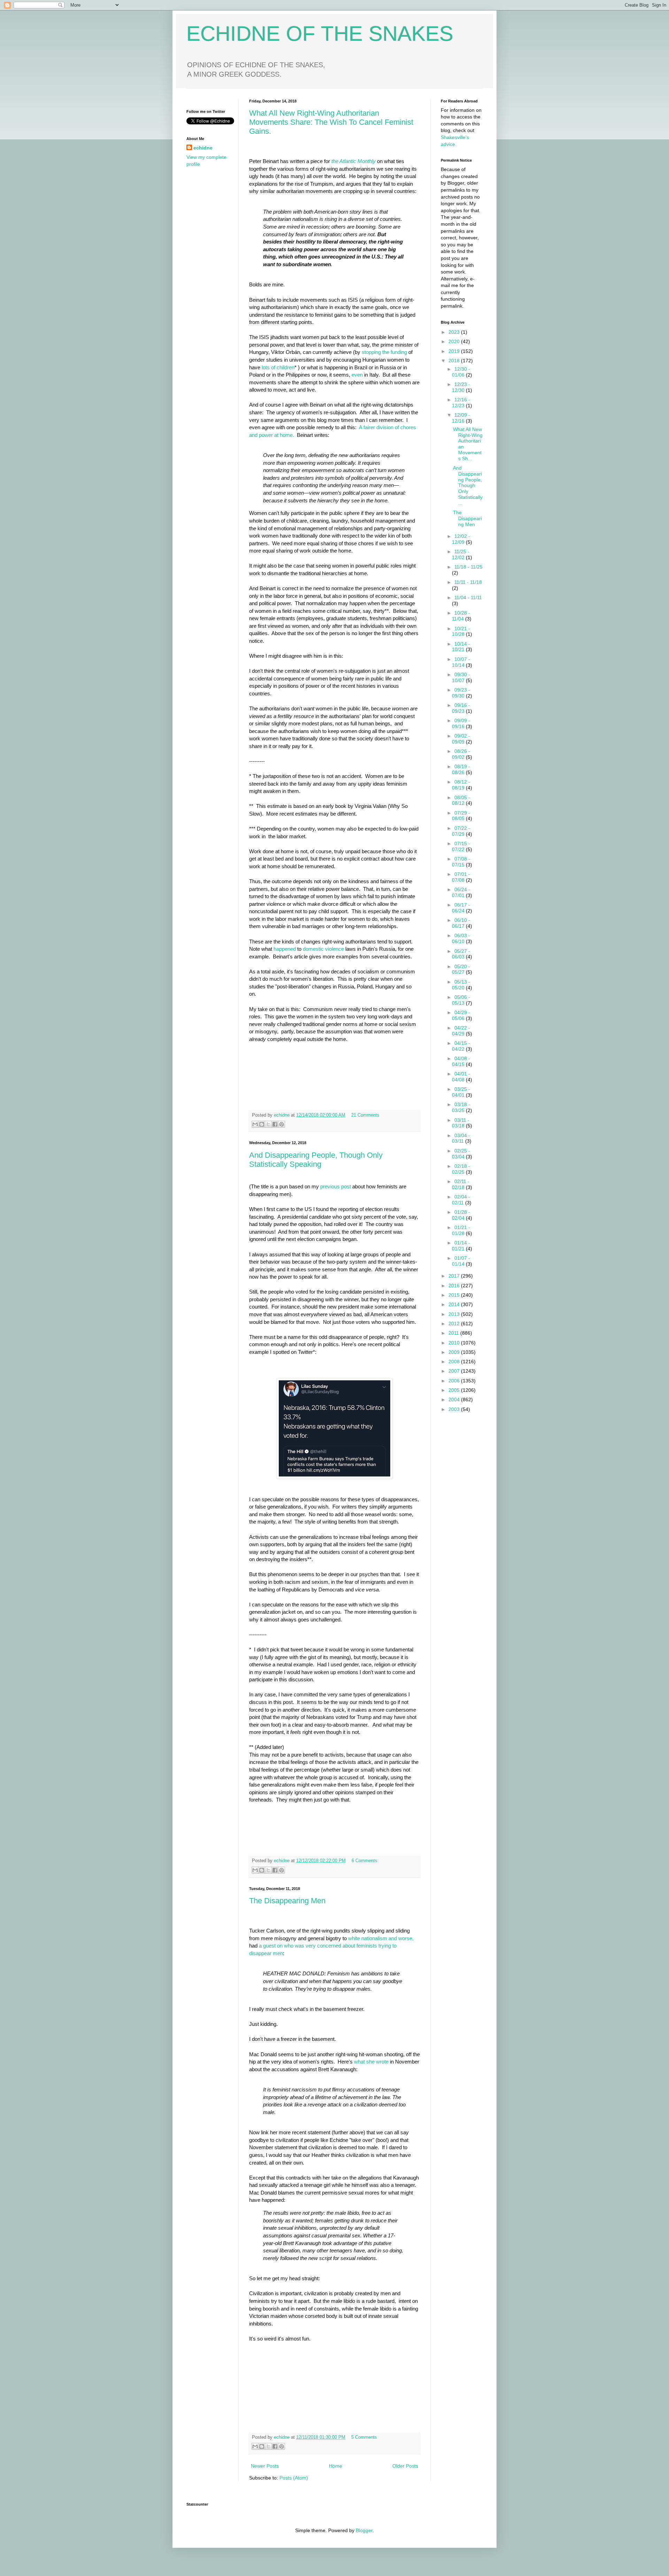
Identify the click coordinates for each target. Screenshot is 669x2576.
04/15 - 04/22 (461, 1046)
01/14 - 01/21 (461, 1246)
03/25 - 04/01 (461, 1092)
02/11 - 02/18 (461, 1184)
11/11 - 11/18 (468, 582)
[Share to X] (268, 1124)
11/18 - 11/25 (468, 567)
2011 (454, 1333)
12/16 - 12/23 (461, 403)
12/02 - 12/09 (461, 539)
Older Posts (405, 2466)
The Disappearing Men (287, 1901)
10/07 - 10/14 (461, 662)
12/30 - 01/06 (461, 372)
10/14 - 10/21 (461, 647)
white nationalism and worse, (381, 1938)
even (357, 375)
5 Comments (364, 2437)
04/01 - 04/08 (461, 1077)
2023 (455, 332)
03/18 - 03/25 (461, 1107)
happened (285, 949)
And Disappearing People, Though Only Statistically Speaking (316, 1160)
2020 (455, 341)
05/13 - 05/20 (461, 985)
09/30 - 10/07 (461, 677)
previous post (336, 1186)
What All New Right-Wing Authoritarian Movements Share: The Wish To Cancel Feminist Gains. (331, 122)
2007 (455, 1371)
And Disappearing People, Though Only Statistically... (468, 485)
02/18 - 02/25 (461, 1169)
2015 (455, 1295)
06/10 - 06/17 (461, 923)
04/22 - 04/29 (461, 1031)
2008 (455, 1362)
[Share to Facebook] (275, 1124)
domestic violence (323, 949)
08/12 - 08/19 (461, 785)
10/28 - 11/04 (461, 616)
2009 (455, 1352)
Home (336, 2466)
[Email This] (255, 1124)
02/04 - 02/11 (461, 1200)
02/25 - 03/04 (461, 1154)
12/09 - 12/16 (461, 418)
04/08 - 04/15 (461, 1061)
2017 (455, 1276)
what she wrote (371, 2062)
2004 (455, 1399)
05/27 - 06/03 (461, 954)
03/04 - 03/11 (461, 1138)
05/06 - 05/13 (461, 1000)
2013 (455, 1314)
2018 (455, 361)
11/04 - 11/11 (468, 597)
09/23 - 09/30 (461, 693)
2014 (455, 1304)
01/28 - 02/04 (461, 1215)
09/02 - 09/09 (461, 739)
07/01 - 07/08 (461, 877)
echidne (282, 1115)
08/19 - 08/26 (461, 769)
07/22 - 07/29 (461, 831)
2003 (455, 1409)
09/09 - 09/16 (461, 723)
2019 (455, 351)
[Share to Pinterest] (282, 1124)
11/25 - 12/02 (461, 554)
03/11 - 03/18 (461, 1123)
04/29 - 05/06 (461, 1015)
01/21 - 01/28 (461, 1230)
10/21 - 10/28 (461, 631)
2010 (455, 1343)
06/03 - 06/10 (461, 938)
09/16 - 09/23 (461, 708)
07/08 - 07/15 (461, 862)
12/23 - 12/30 (461, 387)
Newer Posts (265, 2466)
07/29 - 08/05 (461, 816)
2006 (455, 1381)
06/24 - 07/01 (461, 892)
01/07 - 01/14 (461, 1261)
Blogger (364, 2530)
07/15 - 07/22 (461, 846)
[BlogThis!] (262, 1124)
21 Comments (365, 1115)
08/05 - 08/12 (461, 800)
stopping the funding (384, 352)
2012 (455, 1324)
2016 (455, 1286)
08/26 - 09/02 (461, 754)
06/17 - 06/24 (461, 908)
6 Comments (364, 1861)
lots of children (278, 367)
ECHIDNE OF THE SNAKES (320, 34)
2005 (455, 1390)
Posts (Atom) (294, 2478)
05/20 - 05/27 (461, 969)
